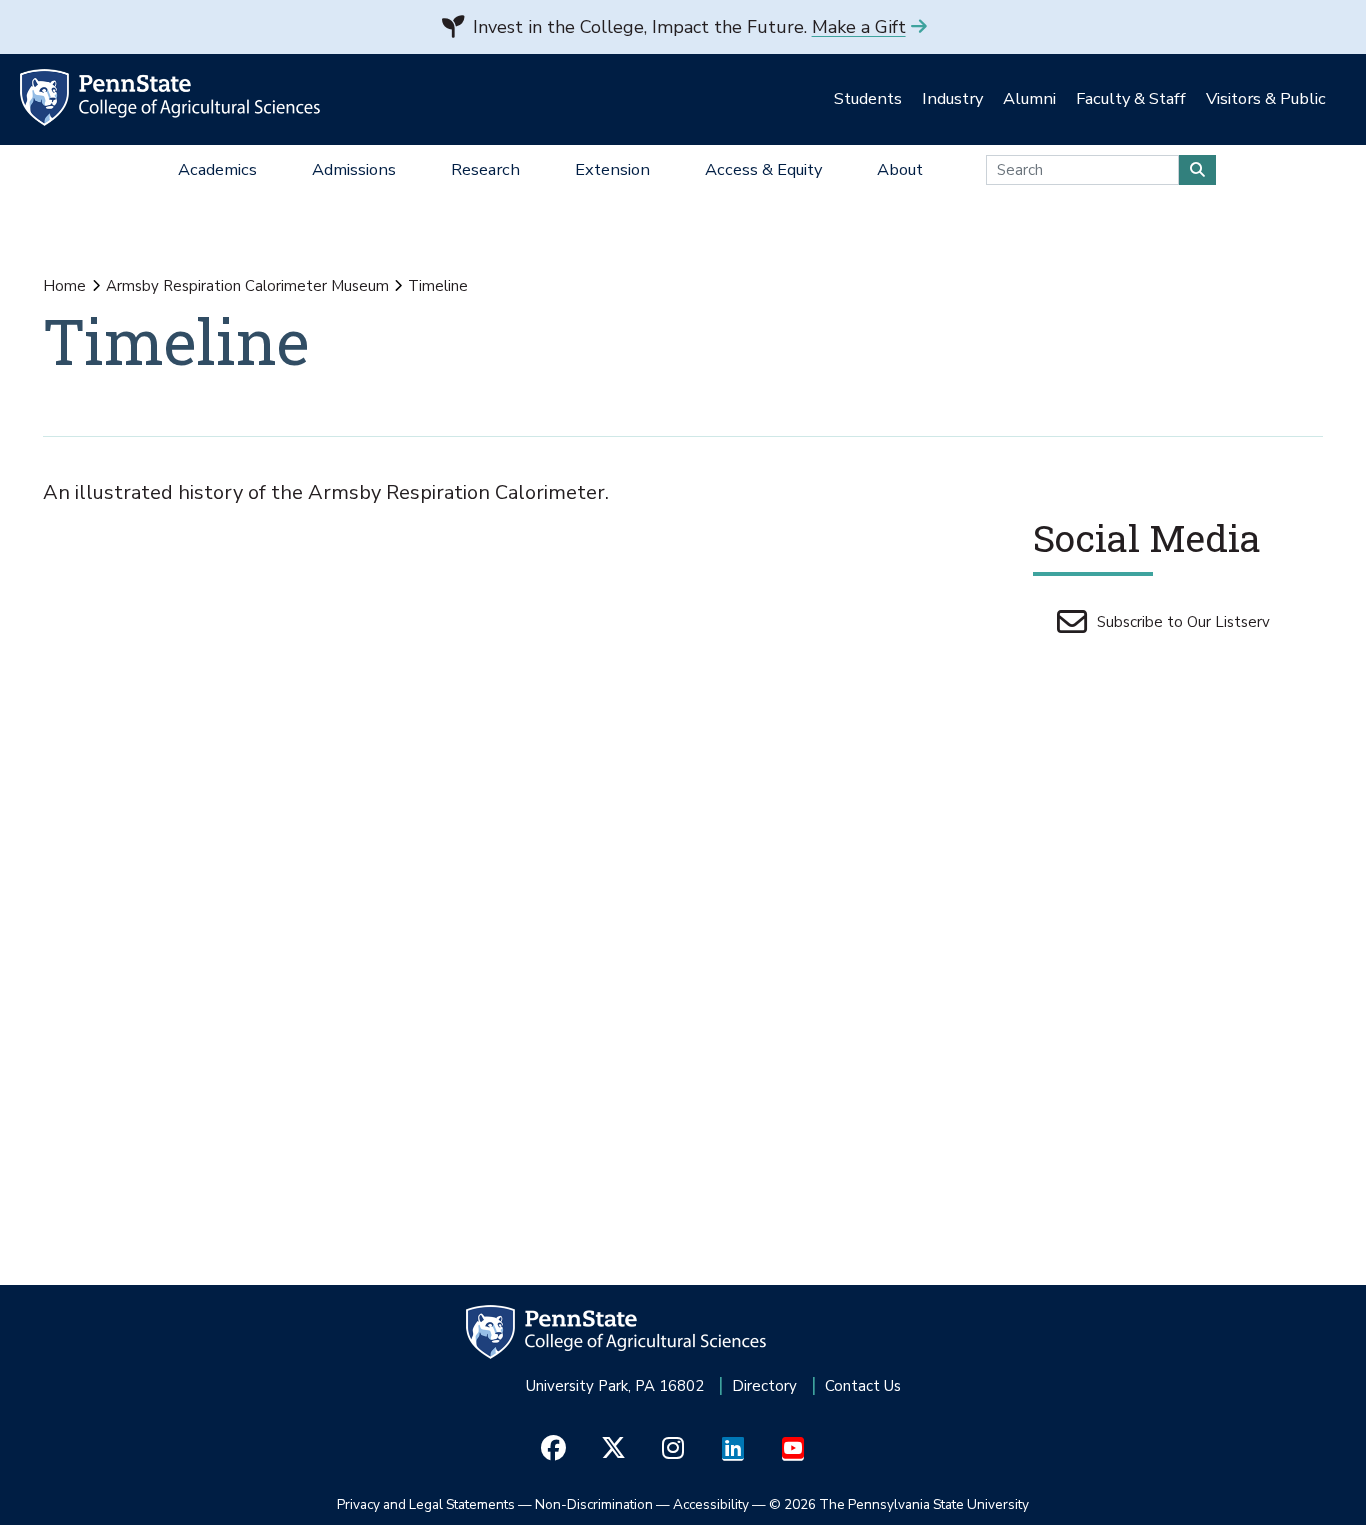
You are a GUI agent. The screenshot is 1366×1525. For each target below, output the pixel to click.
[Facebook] (553, 1448)
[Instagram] (673, 1448)
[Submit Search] (1197, 170)
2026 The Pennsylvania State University (899, 1504)
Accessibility (711, 1504)
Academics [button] (217, 169)
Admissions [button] (354, 169)
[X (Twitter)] (613, 1448)
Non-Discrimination (594, 1504)
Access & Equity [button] (763, 169)
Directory (764, 1386)
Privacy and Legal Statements (426, 1504)
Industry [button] (952, 98)
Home (64, 286)
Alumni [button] (1029, 98)
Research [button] (485, 169)
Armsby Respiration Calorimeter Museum (247, 286)
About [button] (900, 169)
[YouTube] (793, 1448)
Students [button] (868, 98)
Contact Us (863, 1386)
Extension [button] (612, 169)
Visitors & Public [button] (1266, 98)
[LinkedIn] (733, 1448)
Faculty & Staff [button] (1131, 98)
